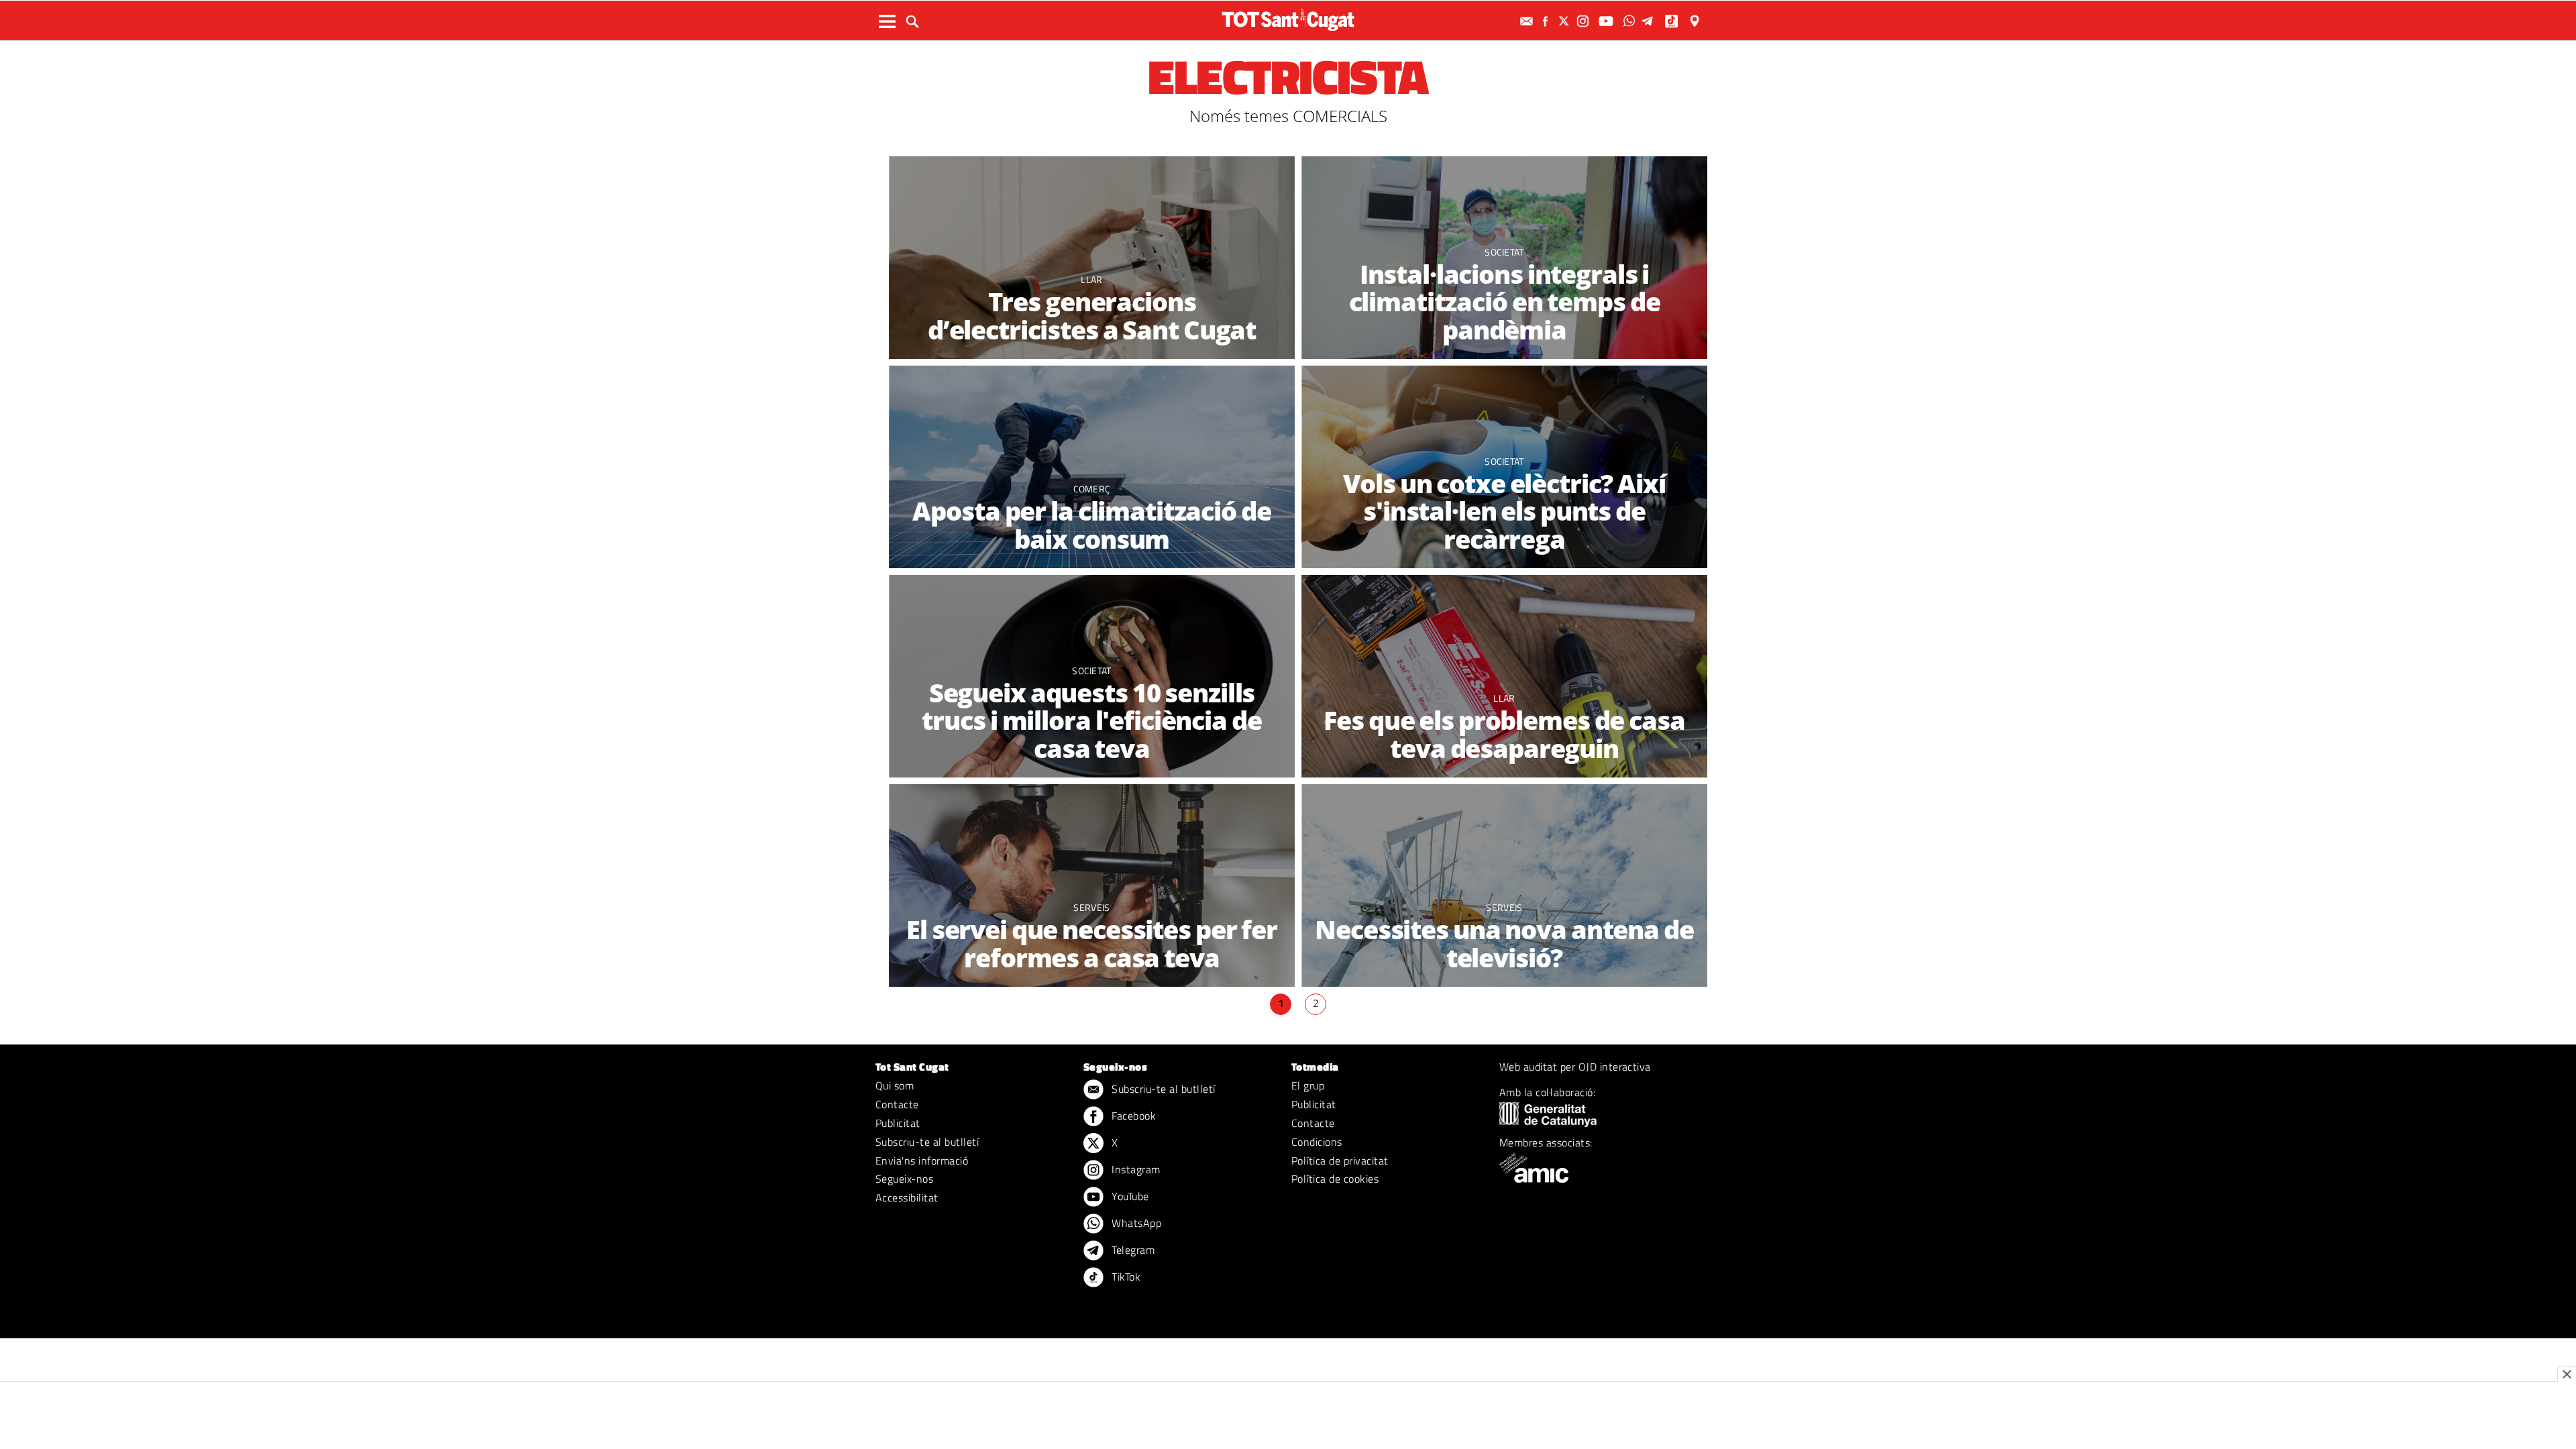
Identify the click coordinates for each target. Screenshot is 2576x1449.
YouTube (1129, 1196)
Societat (1504, 252)
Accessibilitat (907, 1197)
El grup (1308, 1085)
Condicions (1317, 1142)
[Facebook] (1547, 21)
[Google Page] (1696, 21)
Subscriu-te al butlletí (927, 1142)
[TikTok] (1673, 21)
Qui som (895, 1085)
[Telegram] (1650, 21)
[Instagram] (1585, 21)
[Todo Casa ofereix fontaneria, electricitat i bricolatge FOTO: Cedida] (1092, 886)
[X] (1566, 21)
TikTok (1125, 1277)
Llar (1091, 279)
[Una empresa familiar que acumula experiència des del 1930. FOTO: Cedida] (1092, 258)
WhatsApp (1135, 1223)
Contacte (897, 1104)
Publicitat (898, 1123)
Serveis (1091, 907)
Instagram (1135, 1169)
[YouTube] (1608, 21)
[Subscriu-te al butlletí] (1528, 21)
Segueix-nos (904, 1179)
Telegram (1132, 1250)
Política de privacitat (1340, 1161)
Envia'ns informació (922, 1161)
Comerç (1092, 489)
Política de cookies (1335, 1179)
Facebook (1132, 1116)
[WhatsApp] (1631, 21)
